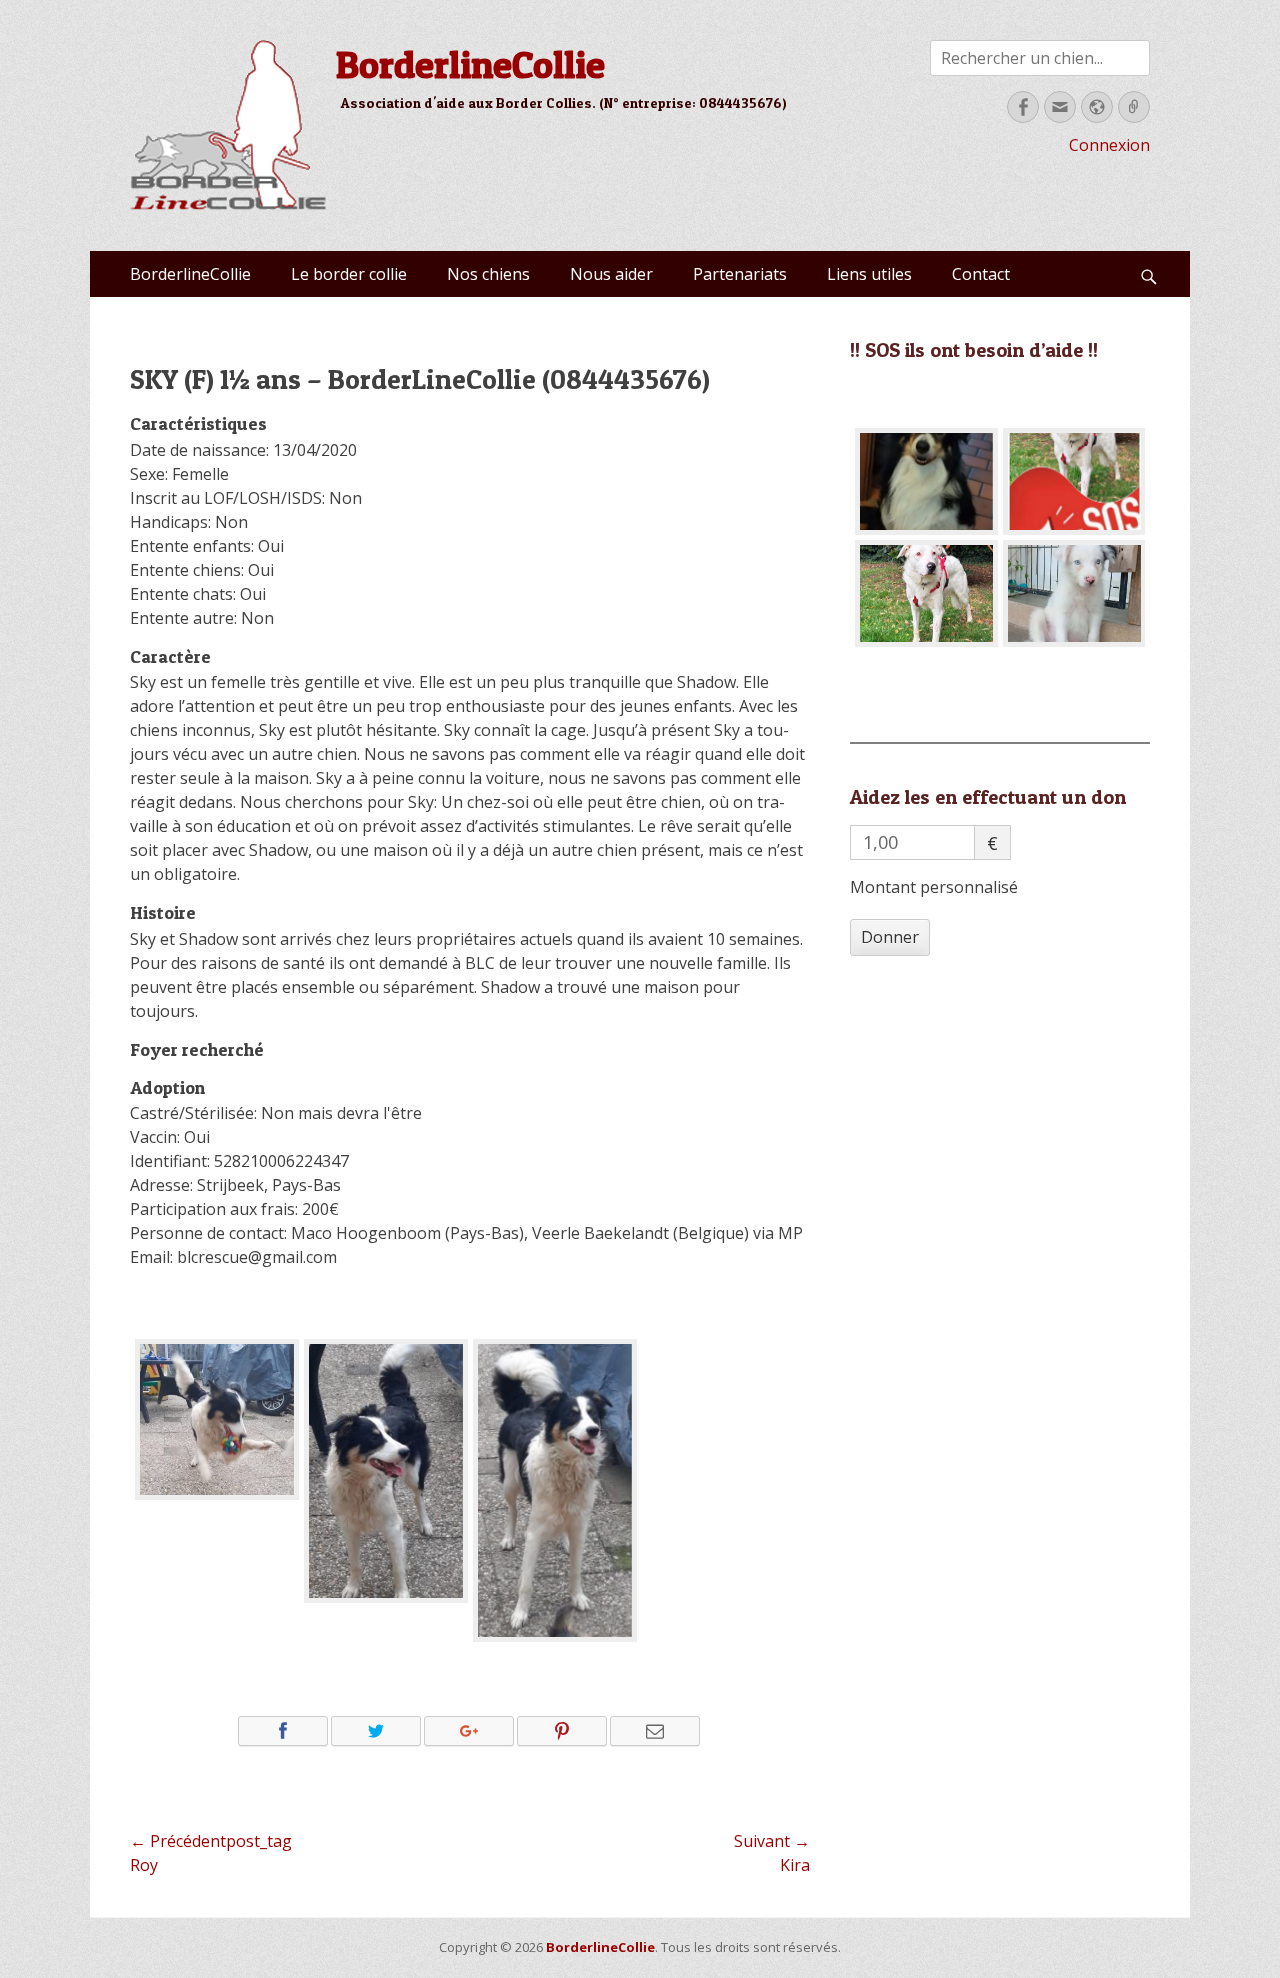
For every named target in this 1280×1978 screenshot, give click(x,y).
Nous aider (611, 274)
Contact (981, 274)
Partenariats (740, 274)
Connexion (1109, 145)
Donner (890, 937)
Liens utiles (869, 274)
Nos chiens (488, 274)
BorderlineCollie (470, 64)
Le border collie (349, 274)
